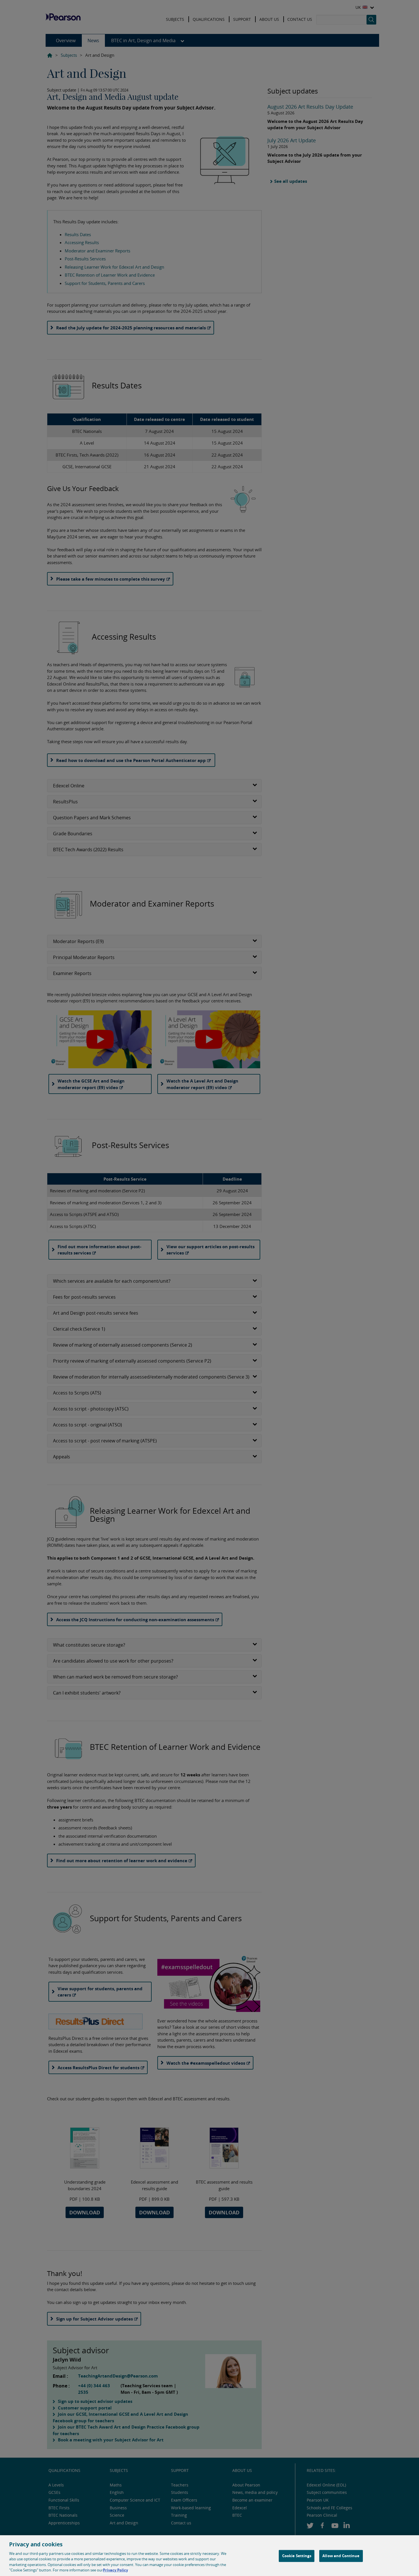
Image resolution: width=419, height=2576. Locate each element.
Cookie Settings (297, 2556)
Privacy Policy (115, 2570)
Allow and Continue (341, 2556)
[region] (209, 2556)
